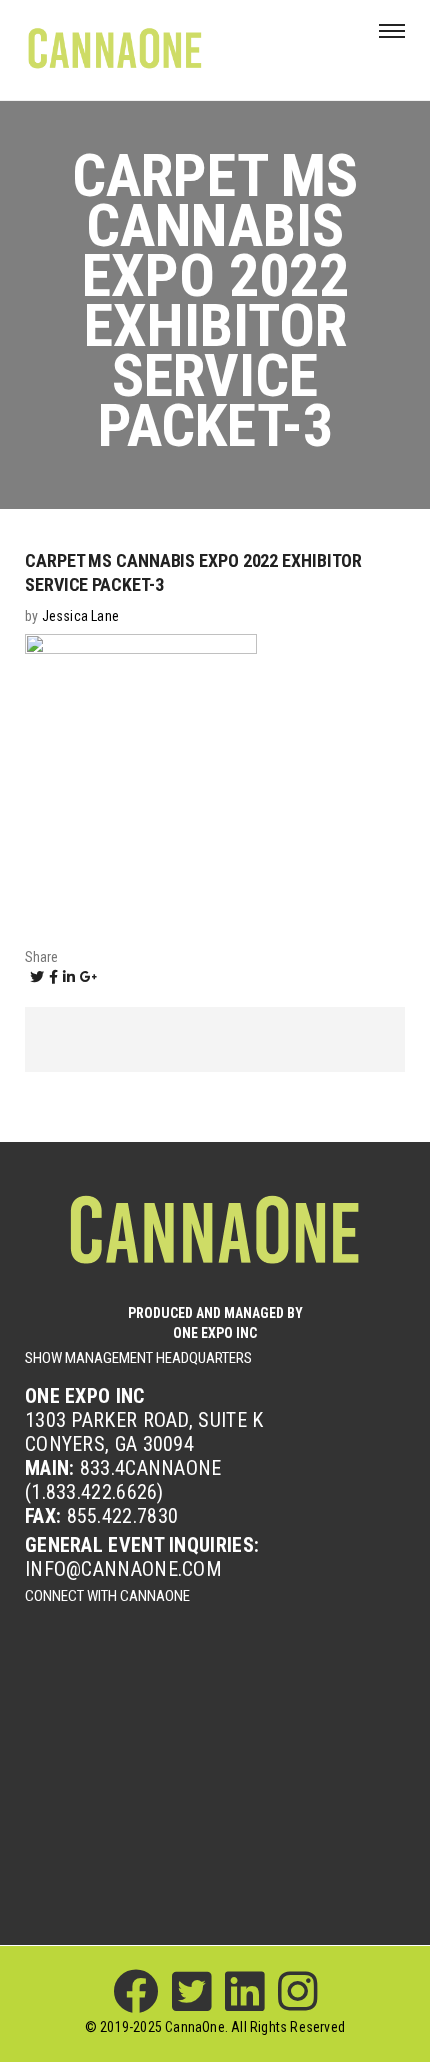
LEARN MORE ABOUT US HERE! (215, 1682)
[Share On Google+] (89, 977)
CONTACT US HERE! (215, 1752)
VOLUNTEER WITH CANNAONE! (215, 1823)
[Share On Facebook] (53, 977)
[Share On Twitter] (37, 977)
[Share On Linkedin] (69, 977)
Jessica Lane (80, 616)
